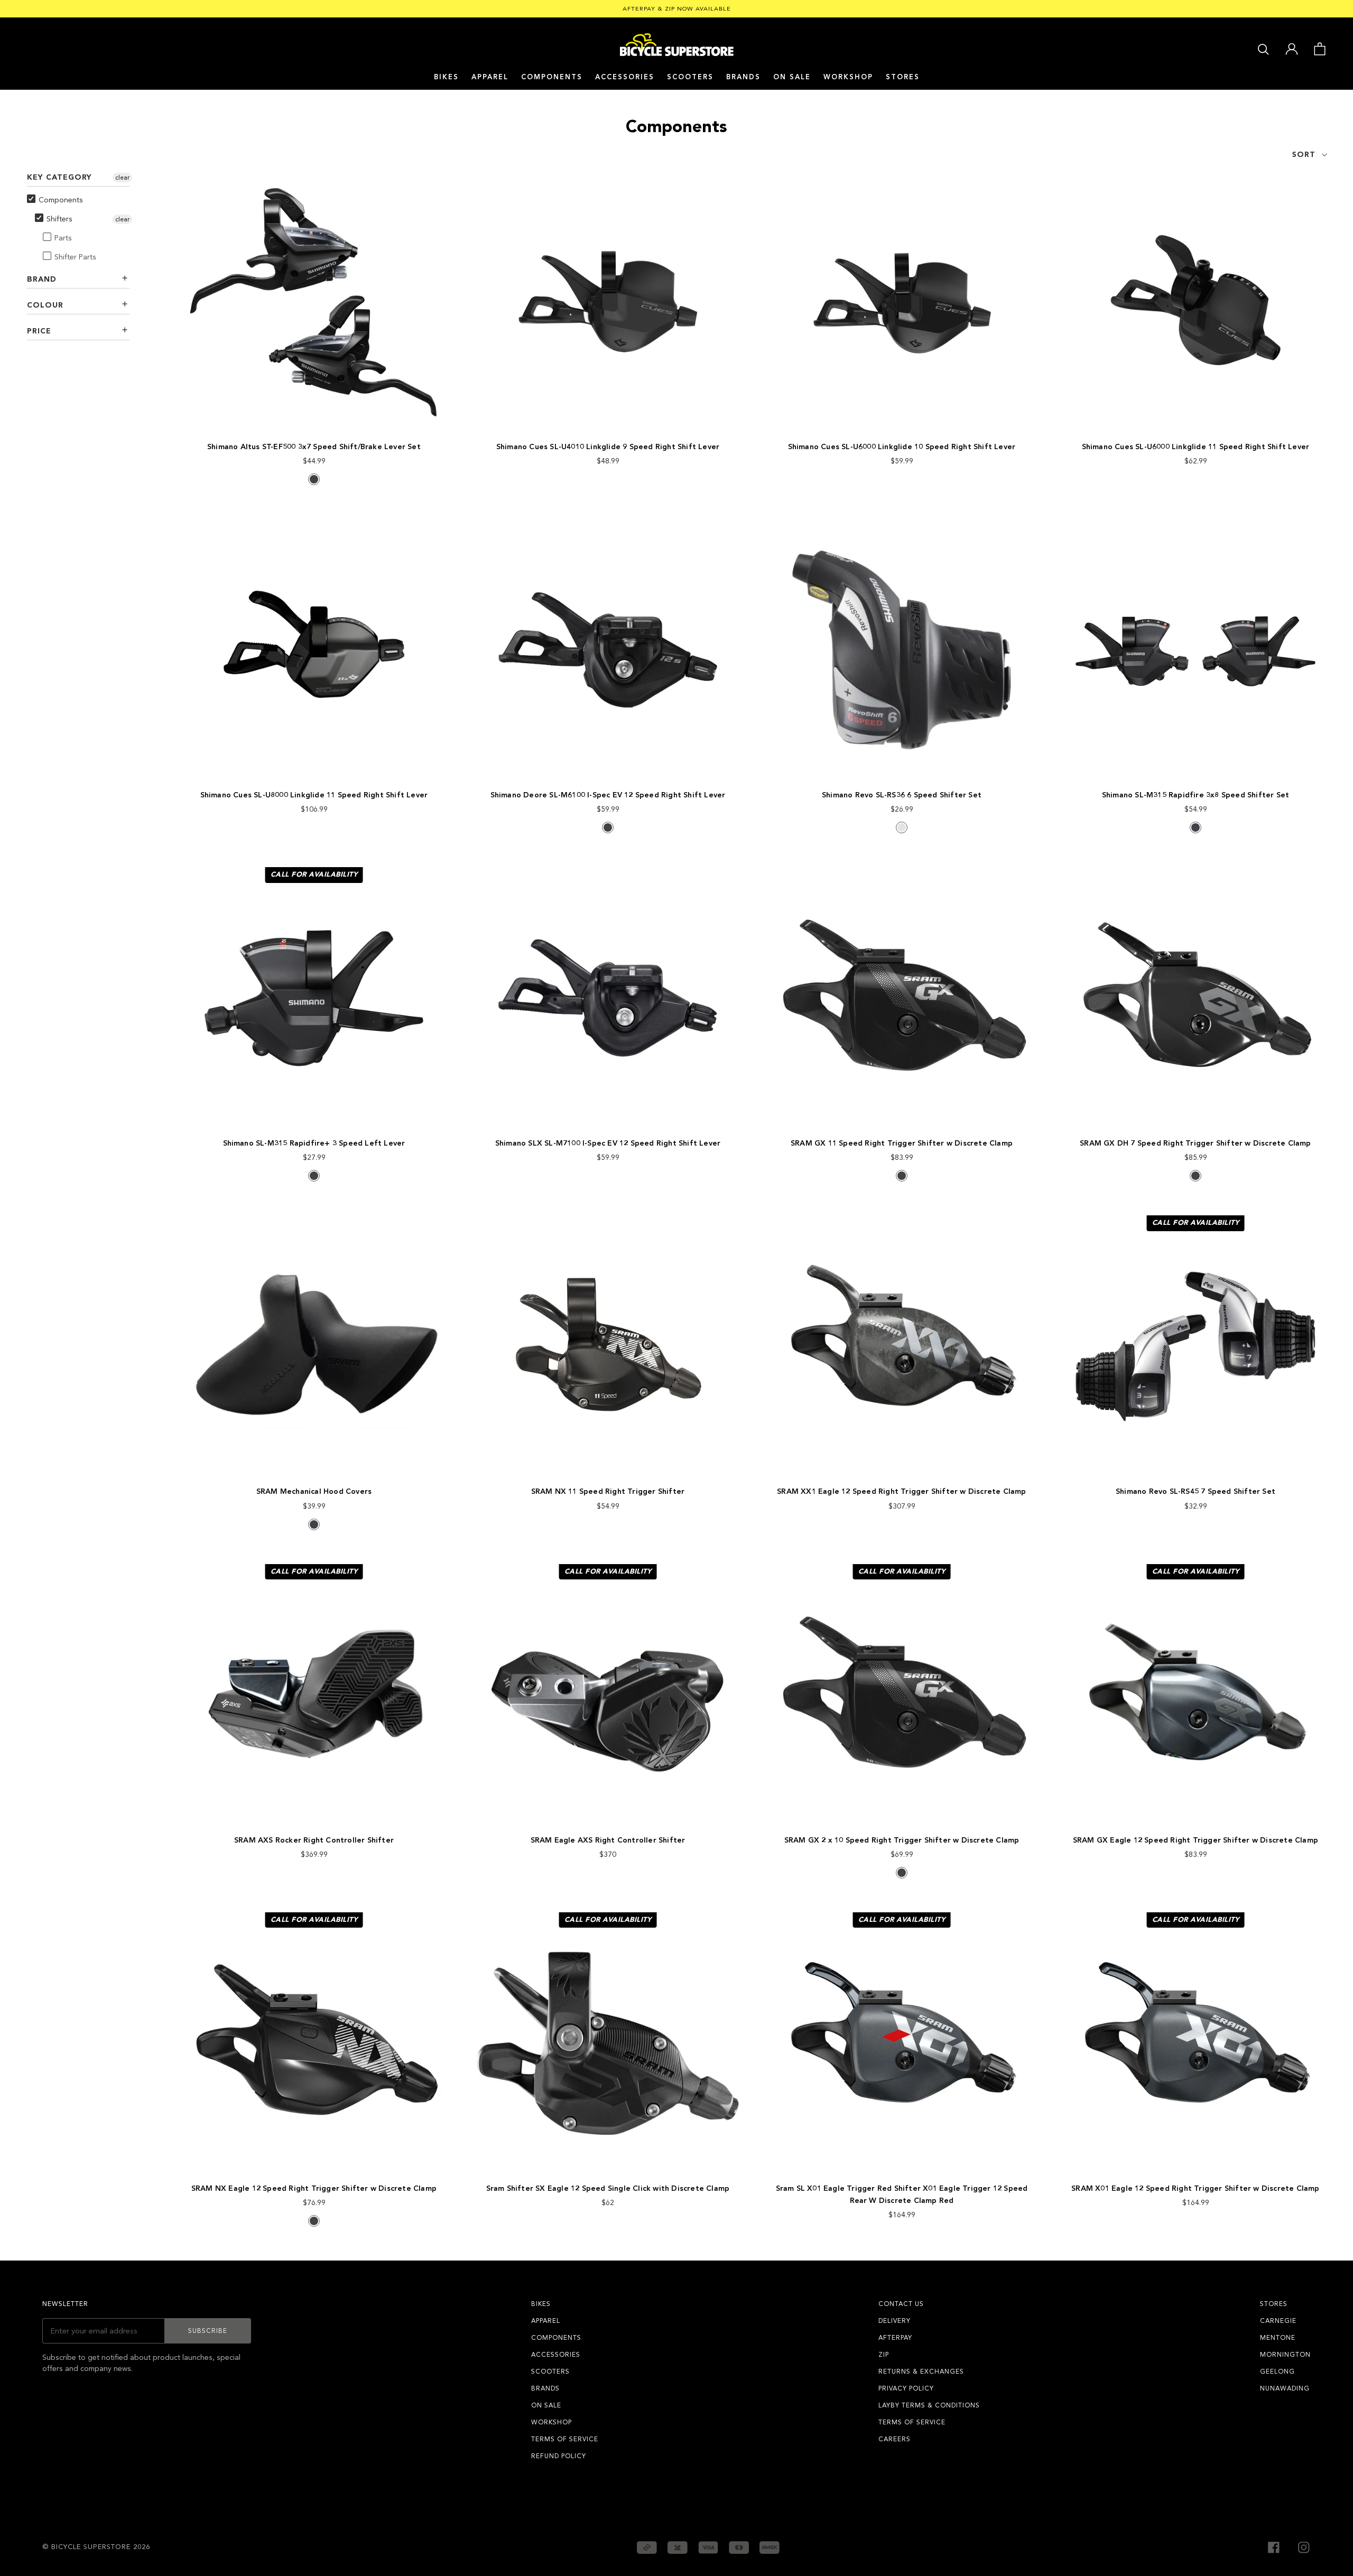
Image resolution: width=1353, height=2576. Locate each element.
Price (39, 331)
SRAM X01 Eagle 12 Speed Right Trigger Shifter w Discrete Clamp (1195, 2188)
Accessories (625, 77)
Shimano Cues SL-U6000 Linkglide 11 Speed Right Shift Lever (1196, 447)
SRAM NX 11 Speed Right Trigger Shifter (608, 1491)
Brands (545, 2388)
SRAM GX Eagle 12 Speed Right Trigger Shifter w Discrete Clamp (1196, 1840)
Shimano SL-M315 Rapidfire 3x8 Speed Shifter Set (1196, 795)
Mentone (1278, 2338)
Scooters (690, 77)
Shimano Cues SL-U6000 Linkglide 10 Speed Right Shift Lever (902, 447)
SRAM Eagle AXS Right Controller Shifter (608, 1840)
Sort (1304, 155)
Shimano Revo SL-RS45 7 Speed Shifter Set (1196, 1491)
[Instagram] (1304, 2547)
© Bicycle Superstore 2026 (96, 2547)
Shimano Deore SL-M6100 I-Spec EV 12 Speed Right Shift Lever (608, 795)
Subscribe (208, 2331)
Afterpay (895, 2338)
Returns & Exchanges (921, 2372)
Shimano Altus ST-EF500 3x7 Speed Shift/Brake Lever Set (314, 447)
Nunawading (1285, 2388)
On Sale (792, 77)
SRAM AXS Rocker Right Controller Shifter (314, 1840)
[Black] (314, 479)
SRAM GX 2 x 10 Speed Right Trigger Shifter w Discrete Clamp (902, 1840)
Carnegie (1278, 2321)
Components (552, 77)
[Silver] (902, 827)
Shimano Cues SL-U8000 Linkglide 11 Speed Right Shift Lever (314, 795)
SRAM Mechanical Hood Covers (314, 1491)
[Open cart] (1319, 48)
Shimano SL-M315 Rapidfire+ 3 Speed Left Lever (314, 1143)
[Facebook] (1274, 2547)
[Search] (1263, 48)
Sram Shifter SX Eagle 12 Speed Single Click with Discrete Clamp (608, 2188)
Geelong (1277, 2372)
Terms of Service (565, 2439)
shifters (59, 219)
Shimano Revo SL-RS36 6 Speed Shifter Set (902, 795)
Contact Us (901, 2304)
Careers (895, 2439)
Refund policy (559, 2456)
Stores (903, 77)
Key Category (59, 177)
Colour (45, 305)
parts (63, 238)
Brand (42, 279)
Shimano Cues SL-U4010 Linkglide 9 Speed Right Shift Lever (608, 447)
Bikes (446, 77)
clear (122, 178)
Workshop (848, 77)
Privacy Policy (906, 2388)
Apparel (490, 77)
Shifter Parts (75, 257)
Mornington (1285, 2355)
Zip (884, 2355)
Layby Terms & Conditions (929, 2405)
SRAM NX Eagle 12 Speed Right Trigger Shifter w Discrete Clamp (314, 2188)
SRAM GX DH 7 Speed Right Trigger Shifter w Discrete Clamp (1195, 1143)
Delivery (895, 2321)
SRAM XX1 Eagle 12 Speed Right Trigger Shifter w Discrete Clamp (901, 1491)
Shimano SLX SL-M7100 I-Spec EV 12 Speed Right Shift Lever (608, 1143)
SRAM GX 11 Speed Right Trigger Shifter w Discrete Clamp (902, 1143)
